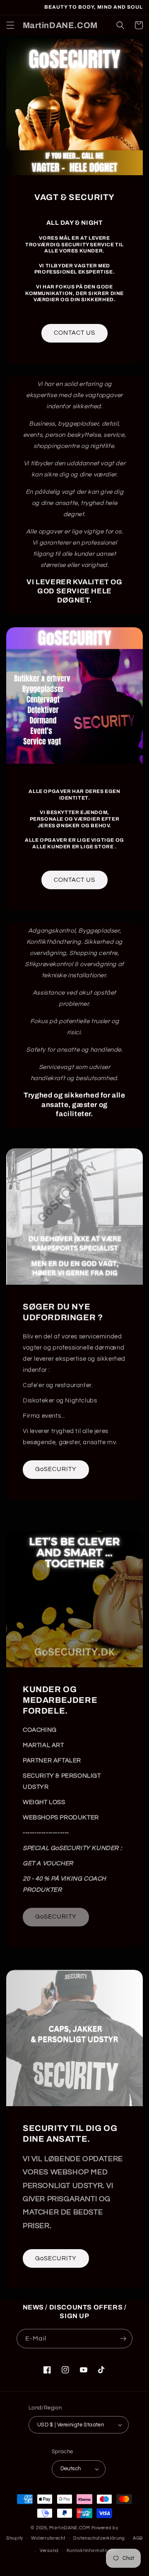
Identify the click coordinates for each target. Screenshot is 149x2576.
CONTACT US (74, 333)
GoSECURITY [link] (56, 1917)
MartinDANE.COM (70, 2528)
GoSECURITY (56, 1469)
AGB (138, 2538)
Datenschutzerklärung (99, 2538)
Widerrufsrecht (48, 2538)
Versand (49, 2551)
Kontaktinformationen (92, 2551)
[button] (10, 25)
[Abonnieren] (123, 2339)
